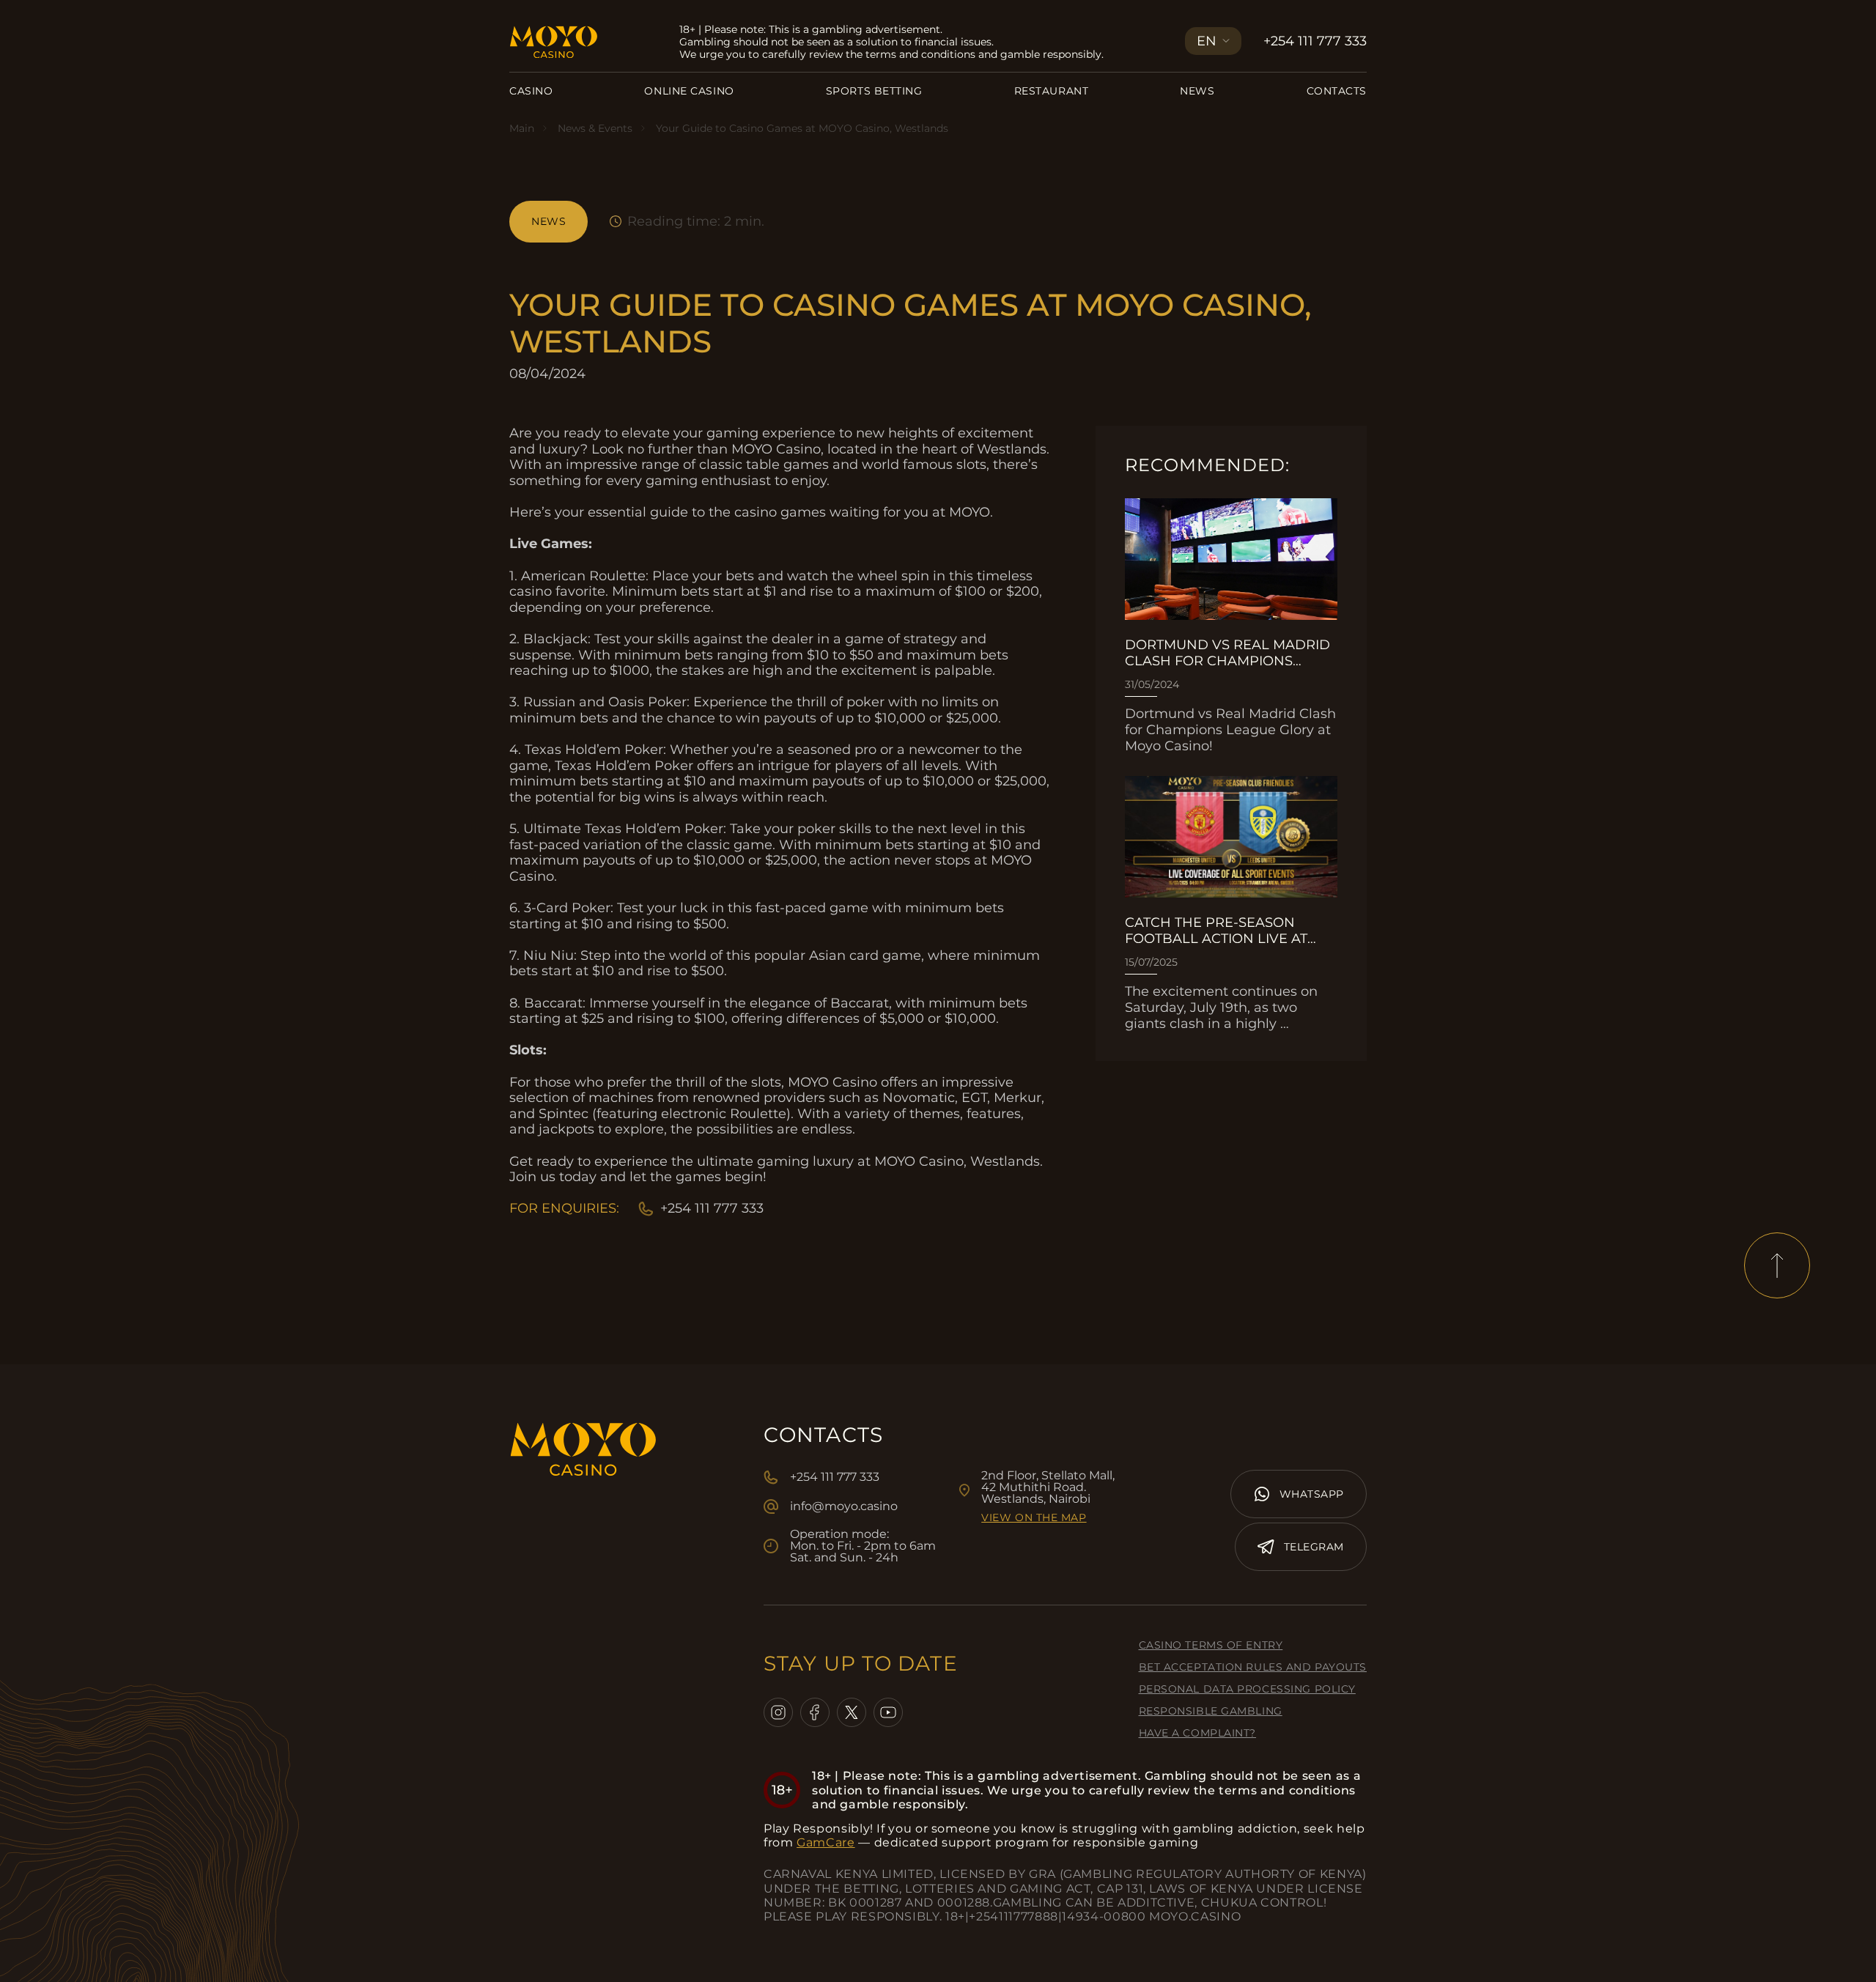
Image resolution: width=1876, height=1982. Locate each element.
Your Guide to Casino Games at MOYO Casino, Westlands (802, 128)
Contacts (1337, 91)
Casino (531, 91)
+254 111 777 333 (1315, 41)
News (1197, 91)
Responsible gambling (1211, 1711)
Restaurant (1052, 91)
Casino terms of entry (1211, 1645)
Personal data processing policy (1247, 1689)
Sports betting (874, 91)
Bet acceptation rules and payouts (1253, 1667)
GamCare (826, 1842)
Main (522, 128)
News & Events (595, 128)
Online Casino (689, 91)
